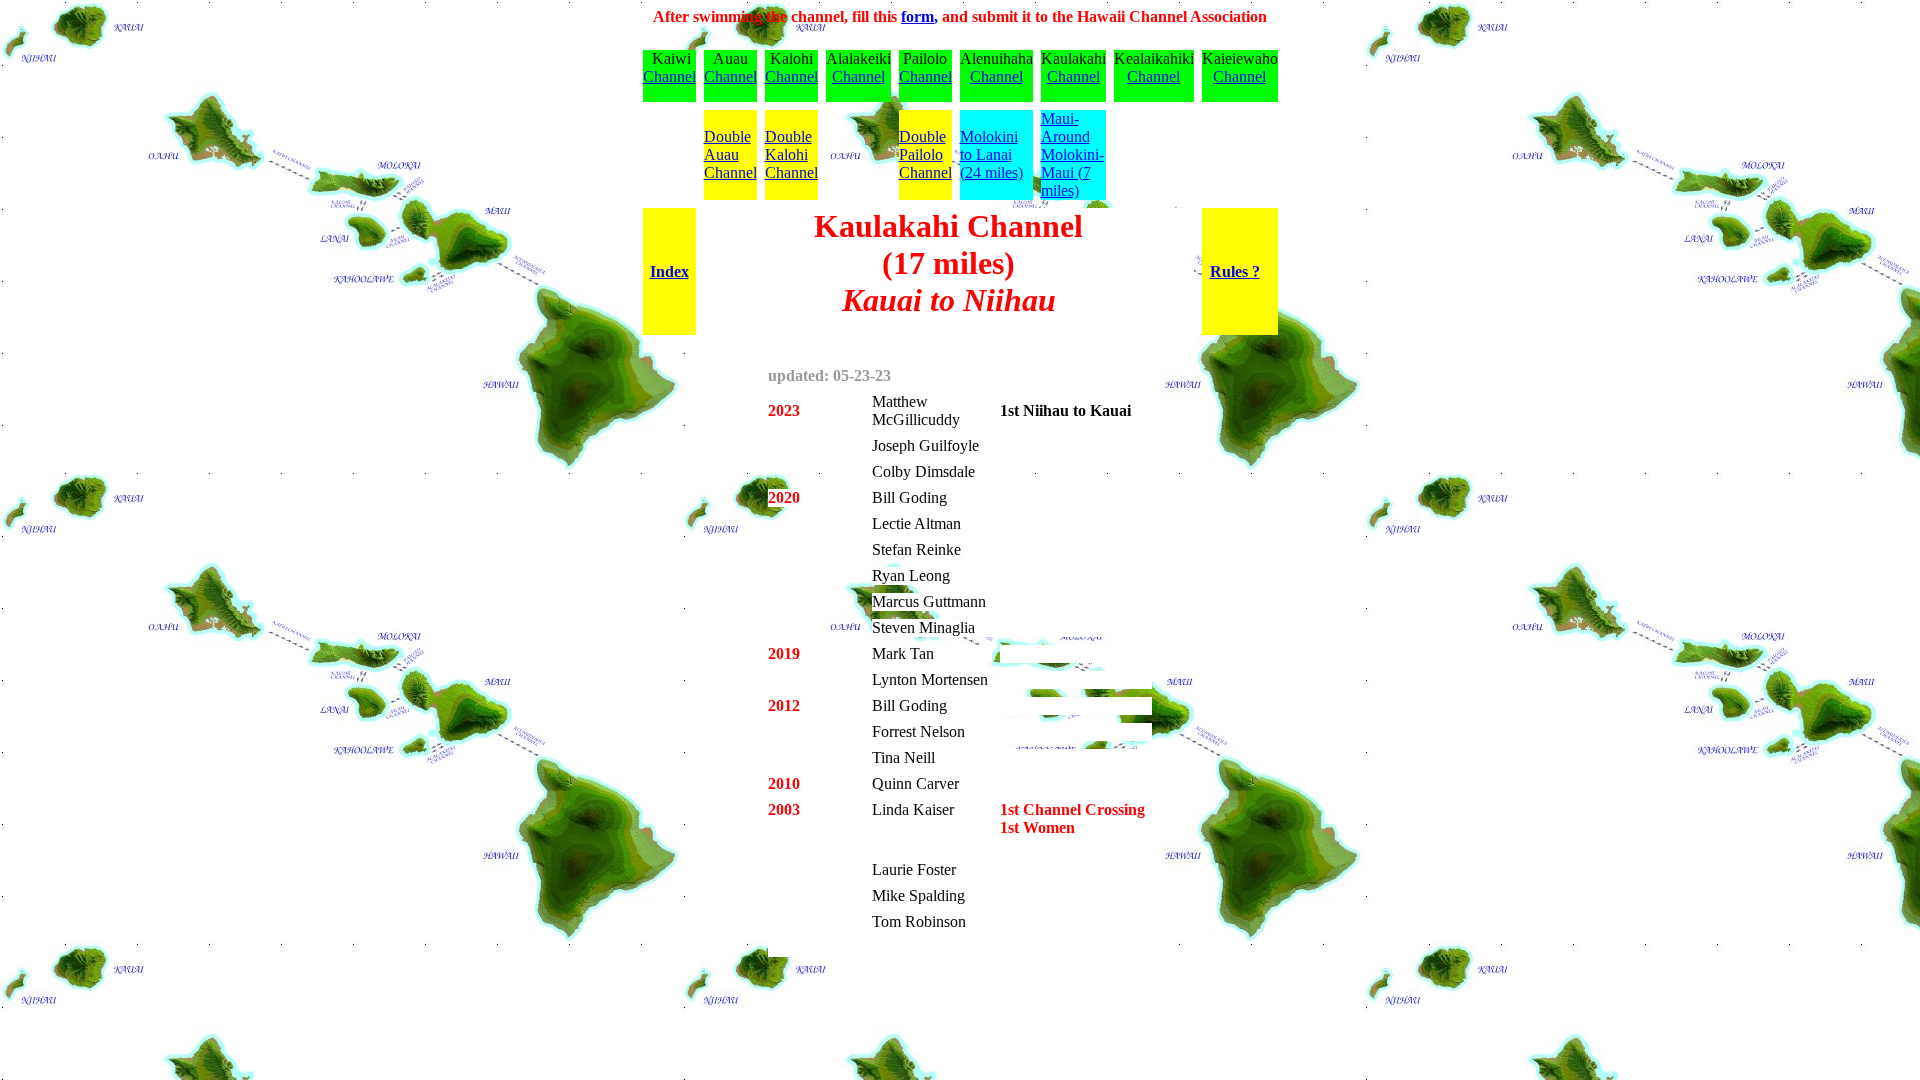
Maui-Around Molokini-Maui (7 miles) (1072, 154)
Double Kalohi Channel (791, 154)
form (917, 16)
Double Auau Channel (730, 154)
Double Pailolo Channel (925, 154)
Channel (669, 76)
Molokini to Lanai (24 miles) (991, 154)
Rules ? (1235, 271)
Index (669, 271)
